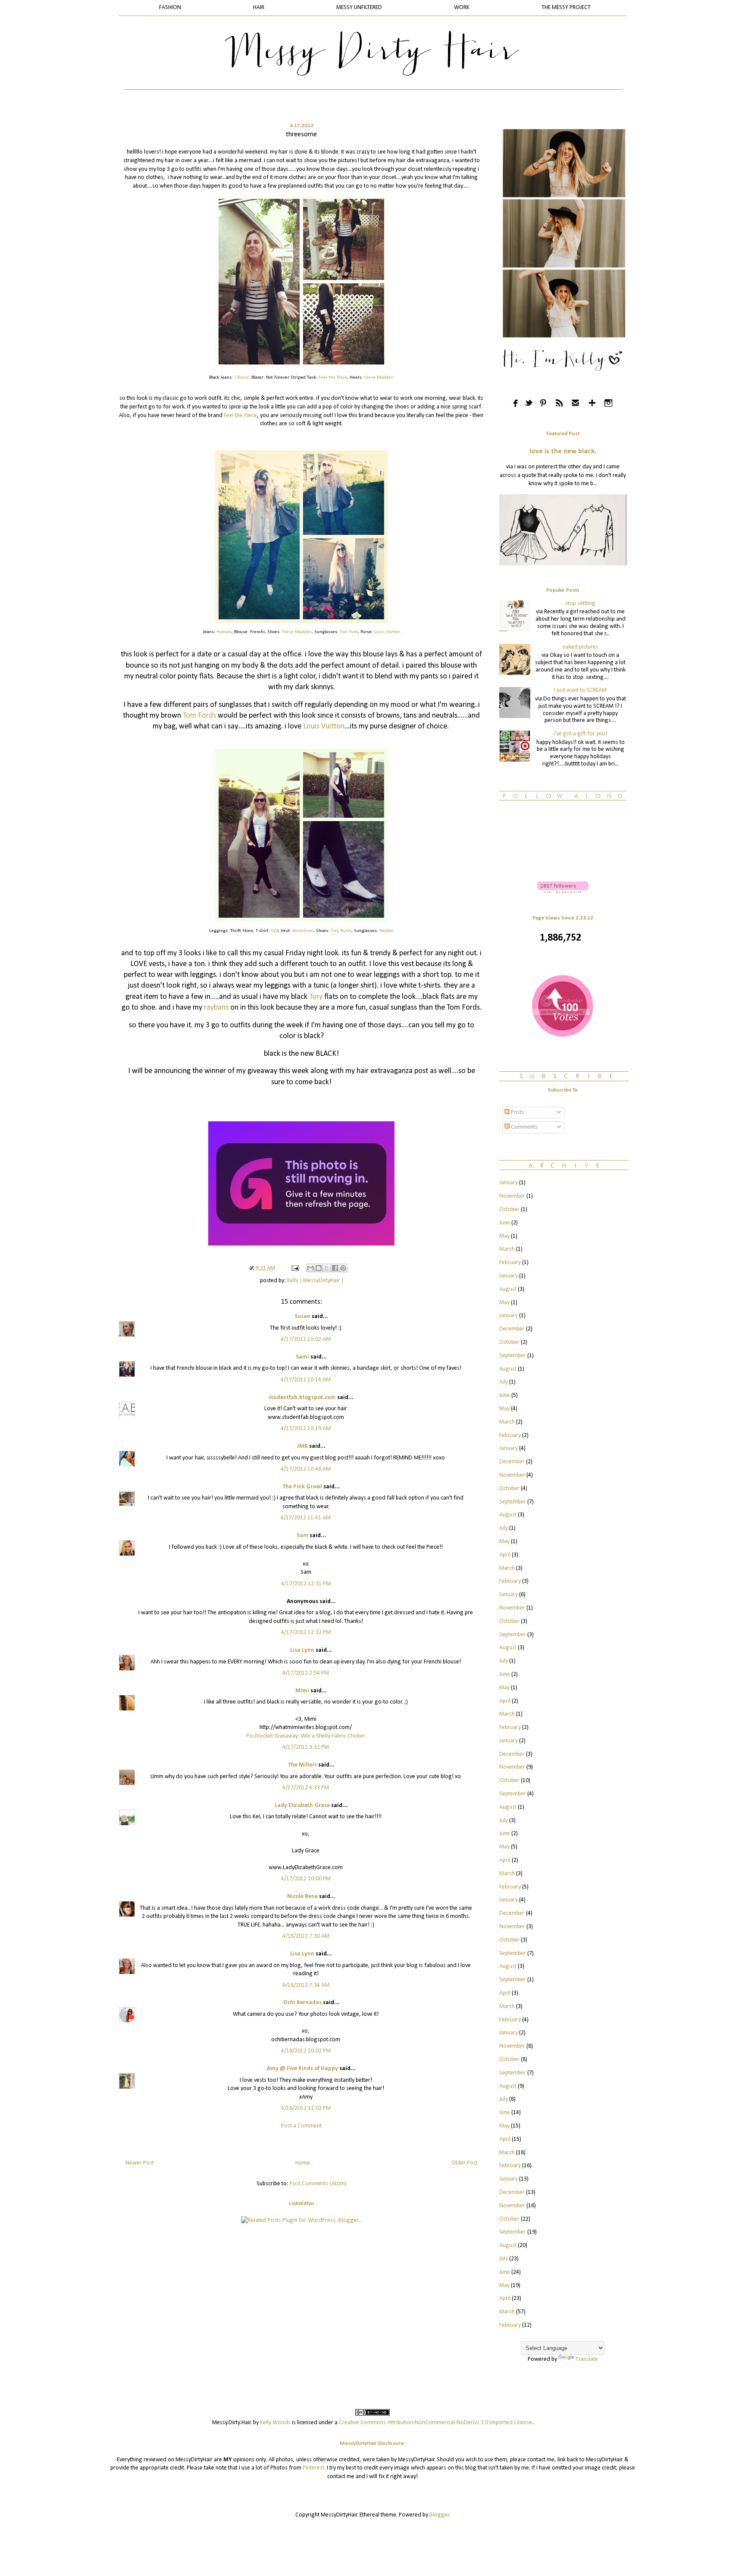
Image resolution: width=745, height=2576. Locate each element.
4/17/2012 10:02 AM (306, 1339)
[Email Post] (294, 1268)
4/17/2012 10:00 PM (306, 1879)
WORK (462, 8)
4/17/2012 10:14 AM (306, 1380)
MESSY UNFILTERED (359, 8)
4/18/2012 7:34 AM (306, 1985)
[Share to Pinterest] (343, 1268)
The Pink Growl (302, 1487)
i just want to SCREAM (580, 690)
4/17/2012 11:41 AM (306, 1518)
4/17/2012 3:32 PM (306, 1747)
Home (303, 2163)
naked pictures (581, 647)
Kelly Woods (275, 2423)
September (513, 1356)
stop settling (580, 604)
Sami (302, 1357)
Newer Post (140, 2163)
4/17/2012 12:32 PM (306, 1633)
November (512, 1196)
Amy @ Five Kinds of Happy (302, 2069)
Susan (302, 1316)
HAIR (259, 8)
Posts (517, 1112)
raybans (216, 1008)
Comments (524, 1127)
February (510, 1263)
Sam (302, 1536)
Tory (317, 997)
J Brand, (242, 378)
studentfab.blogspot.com (302, 1398)
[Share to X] (327, 1268)
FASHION (170, 8)
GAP (275, 931)
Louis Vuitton (387, 632)
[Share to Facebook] (335, 1268)
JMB (302, 1446)
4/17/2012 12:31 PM (306, 1584)
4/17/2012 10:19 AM (306, 1429)
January (509, 1183)
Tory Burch (341, 931)
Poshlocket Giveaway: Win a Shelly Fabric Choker (306, 1736)
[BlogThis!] (319, 1268)
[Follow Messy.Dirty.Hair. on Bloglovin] (563, 892)
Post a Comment (301, 2126)
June (505, 1223)
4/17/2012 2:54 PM (306, 1673)
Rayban (387, 931)
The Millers (302, 1765)
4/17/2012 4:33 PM (306, 1788)
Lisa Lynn (302, 1650)
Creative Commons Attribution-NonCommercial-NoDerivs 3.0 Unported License (435, 2423)
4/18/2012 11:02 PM (306, 2108)
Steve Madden (379, 378)
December (512, 1329)
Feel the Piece (333, 378)
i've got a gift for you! (580, 734)
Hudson (224, 632)
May (504, 1236)
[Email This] (310, 1268)
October (509, 1210)
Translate (587, 2359)
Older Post (465, 2163)
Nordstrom (303, 931)
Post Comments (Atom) (318, 2184)
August (508, 1289)
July (504, 1382)
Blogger (439, 2515)
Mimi (302, 1691)
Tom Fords (199, 716)
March (507, 1249)
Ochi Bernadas (302, 2003)
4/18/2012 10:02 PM (306, 2051)
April (505, 1555)
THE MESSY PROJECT (566, 8)
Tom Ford (349, 632)
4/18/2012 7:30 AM (306, 1936)
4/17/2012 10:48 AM (306, 1469)
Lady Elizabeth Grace (302, 1806)
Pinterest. (314, 2468)
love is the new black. (563, 452)
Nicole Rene (302, 1897)
